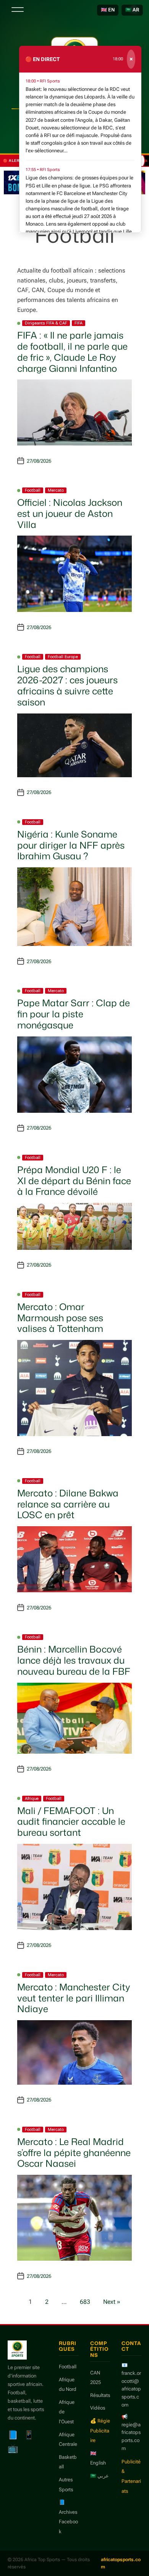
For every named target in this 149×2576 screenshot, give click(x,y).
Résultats (100, 2395)
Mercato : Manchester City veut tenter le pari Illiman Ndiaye (74, 1998)
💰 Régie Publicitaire (100, 2431)
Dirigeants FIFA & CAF (46, 323)
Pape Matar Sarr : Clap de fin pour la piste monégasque (74, 1014)
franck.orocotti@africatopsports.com (131, 2389)
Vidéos (98, 2408)
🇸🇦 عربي (100, 2476)
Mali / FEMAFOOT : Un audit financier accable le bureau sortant (71, 1822)
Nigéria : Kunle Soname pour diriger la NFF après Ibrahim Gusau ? (71, 845)
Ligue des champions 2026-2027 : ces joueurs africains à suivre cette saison (67, 685)
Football (33, 490)
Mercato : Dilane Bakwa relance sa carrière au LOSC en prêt (68, 1504)
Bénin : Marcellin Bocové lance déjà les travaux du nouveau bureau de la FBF (74, 1660)
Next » (112, 2302)
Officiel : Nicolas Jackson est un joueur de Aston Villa (70, 513)
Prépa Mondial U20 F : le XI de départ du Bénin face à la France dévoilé (74, 1181)
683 (85, 2302)
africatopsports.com (121, 2563)
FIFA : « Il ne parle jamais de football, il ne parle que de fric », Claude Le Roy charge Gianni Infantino (72, 352)
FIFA (79, 323)
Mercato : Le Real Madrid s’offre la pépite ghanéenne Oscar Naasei (74, 2153)
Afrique (32, 1799)
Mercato (56, 490)
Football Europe (63, 657)
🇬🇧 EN (108, 10)
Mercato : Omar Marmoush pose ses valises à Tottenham (60, 1318)
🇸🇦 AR (132, 10)
